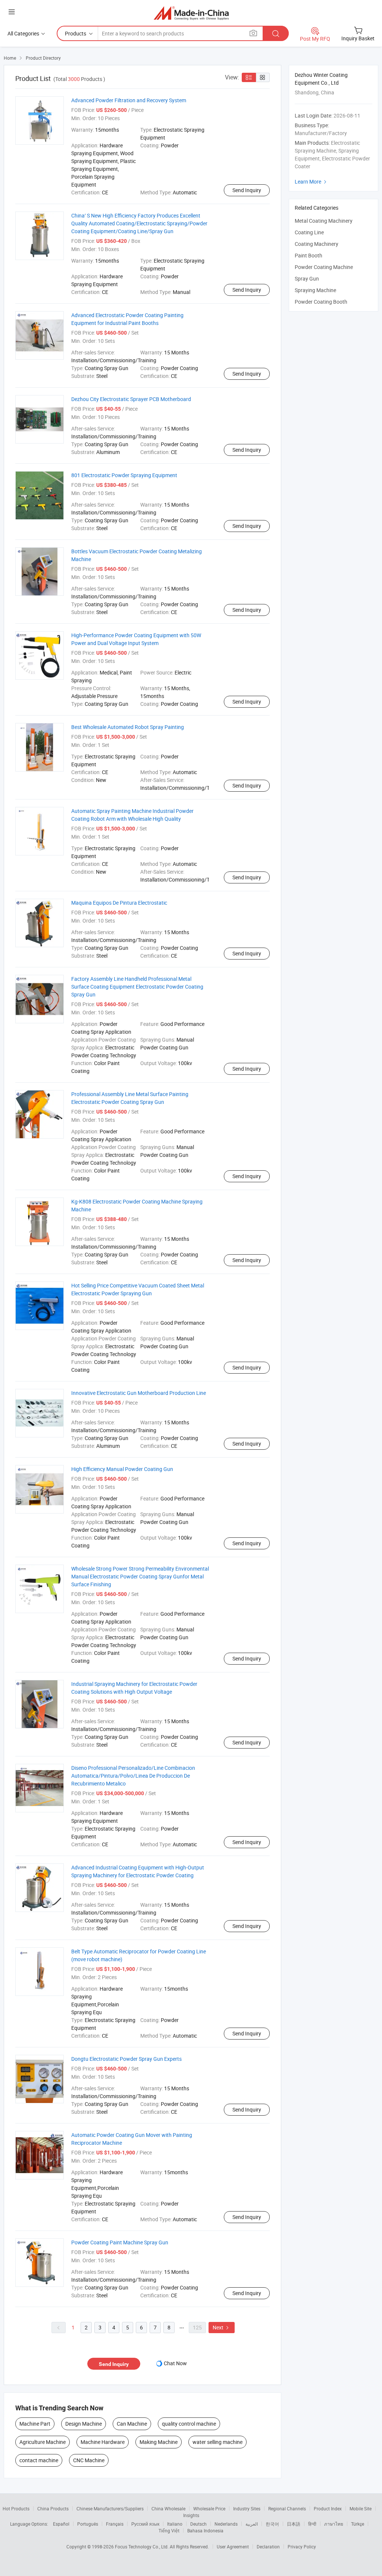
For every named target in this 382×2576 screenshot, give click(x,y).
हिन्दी (312, 2524)
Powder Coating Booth (321, 302)
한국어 (272, 2524)
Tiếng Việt (169, 2530)
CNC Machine (89, 2460)
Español (61, 2524)
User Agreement (233, 2547)
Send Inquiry (247, 190)
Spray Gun (307, 278)
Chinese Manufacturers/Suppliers (110, 2508)
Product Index (328, 2508)
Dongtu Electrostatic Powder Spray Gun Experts (126, 2059)
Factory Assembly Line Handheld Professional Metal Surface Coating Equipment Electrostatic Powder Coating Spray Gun (137, 987)
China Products (53, 2508)
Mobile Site (361, 2508)
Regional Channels (287, 2508)
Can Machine (132, 2424)
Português (88, 2524)
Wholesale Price (209, 2508)
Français (115, 2524)
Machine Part (35, 2424)
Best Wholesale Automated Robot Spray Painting (128, 727)
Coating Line (309, 232)
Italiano (175, 2524)
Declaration (268, 2547)
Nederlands (226, 2524)
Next (222, 2327)
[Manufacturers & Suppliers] (191, 13)
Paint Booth (309, 255)
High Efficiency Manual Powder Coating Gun (122, 1469)
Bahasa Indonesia (205, 2530)
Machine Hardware (103, 2442)
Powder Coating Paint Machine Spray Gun (120, 2242)
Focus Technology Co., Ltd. (142, 2547)
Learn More (311, 181)
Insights (191, 2515)
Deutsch (198, 2524)
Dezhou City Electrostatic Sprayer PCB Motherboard (131, 399)
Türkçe (358, 2524)
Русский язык (145, 2524)
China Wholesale (168, 2508)
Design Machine (84, 2424)
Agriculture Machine (43, 2442)
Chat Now (175, 2363)
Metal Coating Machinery (324, 221)
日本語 (294, 2524)
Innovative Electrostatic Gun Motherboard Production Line (139, 1393)
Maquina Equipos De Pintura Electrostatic (119, 903)
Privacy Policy (302, 2547)
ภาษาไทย (334, 2524)
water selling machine (217, 2442)
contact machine (39, 2460)
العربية (252, 2524)
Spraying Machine (315, 290)
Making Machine (159, 2442)
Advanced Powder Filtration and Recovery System (129, 100)
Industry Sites (247, 2508)
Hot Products (16, 2508)
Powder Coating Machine (324, 267)
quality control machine (189, 2424)
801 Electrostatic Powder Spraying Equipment (124, 475)
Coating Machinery (317, 244)
